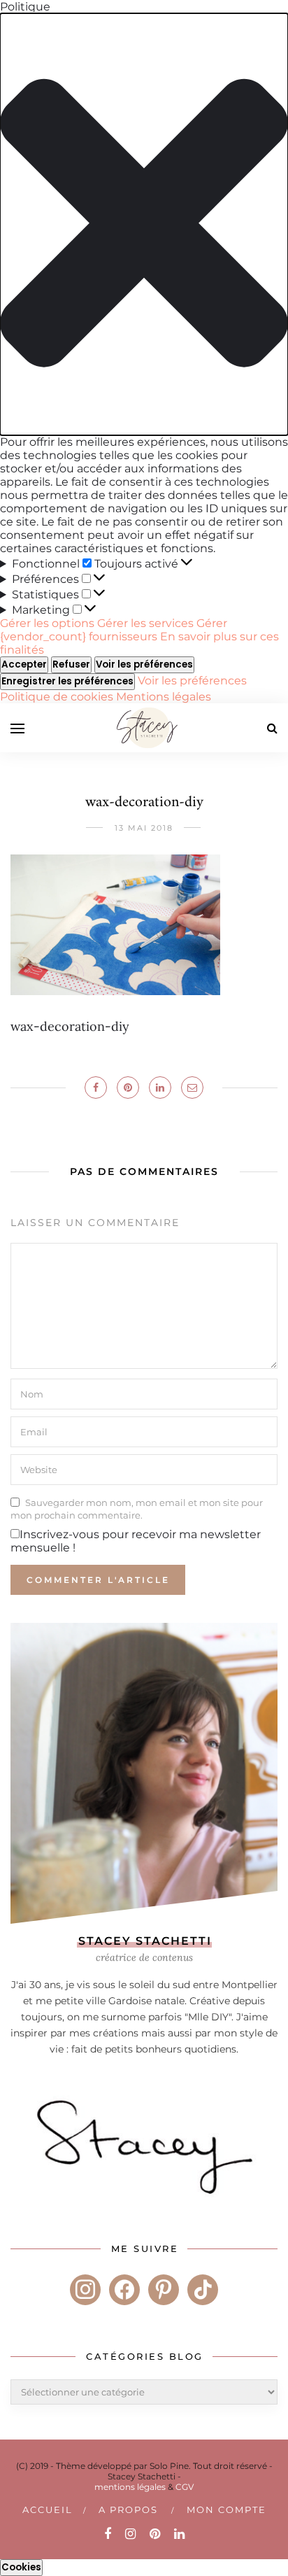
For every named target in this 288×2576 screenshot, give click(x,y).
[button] (144, 224)
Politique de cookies (58, 697)
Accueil (48, 2510)
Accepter (24, 664)
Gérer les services (145, 623)
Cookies (21, 2567)
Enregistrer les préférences (67, 681)
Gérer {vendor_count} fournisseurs (114, 630)
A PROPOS (128, 2510)
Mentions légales (164, 697)
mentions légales (130, 2487)
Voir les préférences (144, 664)
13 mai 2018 (144, 828)
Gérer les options (47, 623)
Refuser (71, 664)
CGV (185, 2487)
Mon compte (226, 2510)
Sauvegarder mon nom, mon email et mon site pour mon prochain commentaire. (137, 1509)
